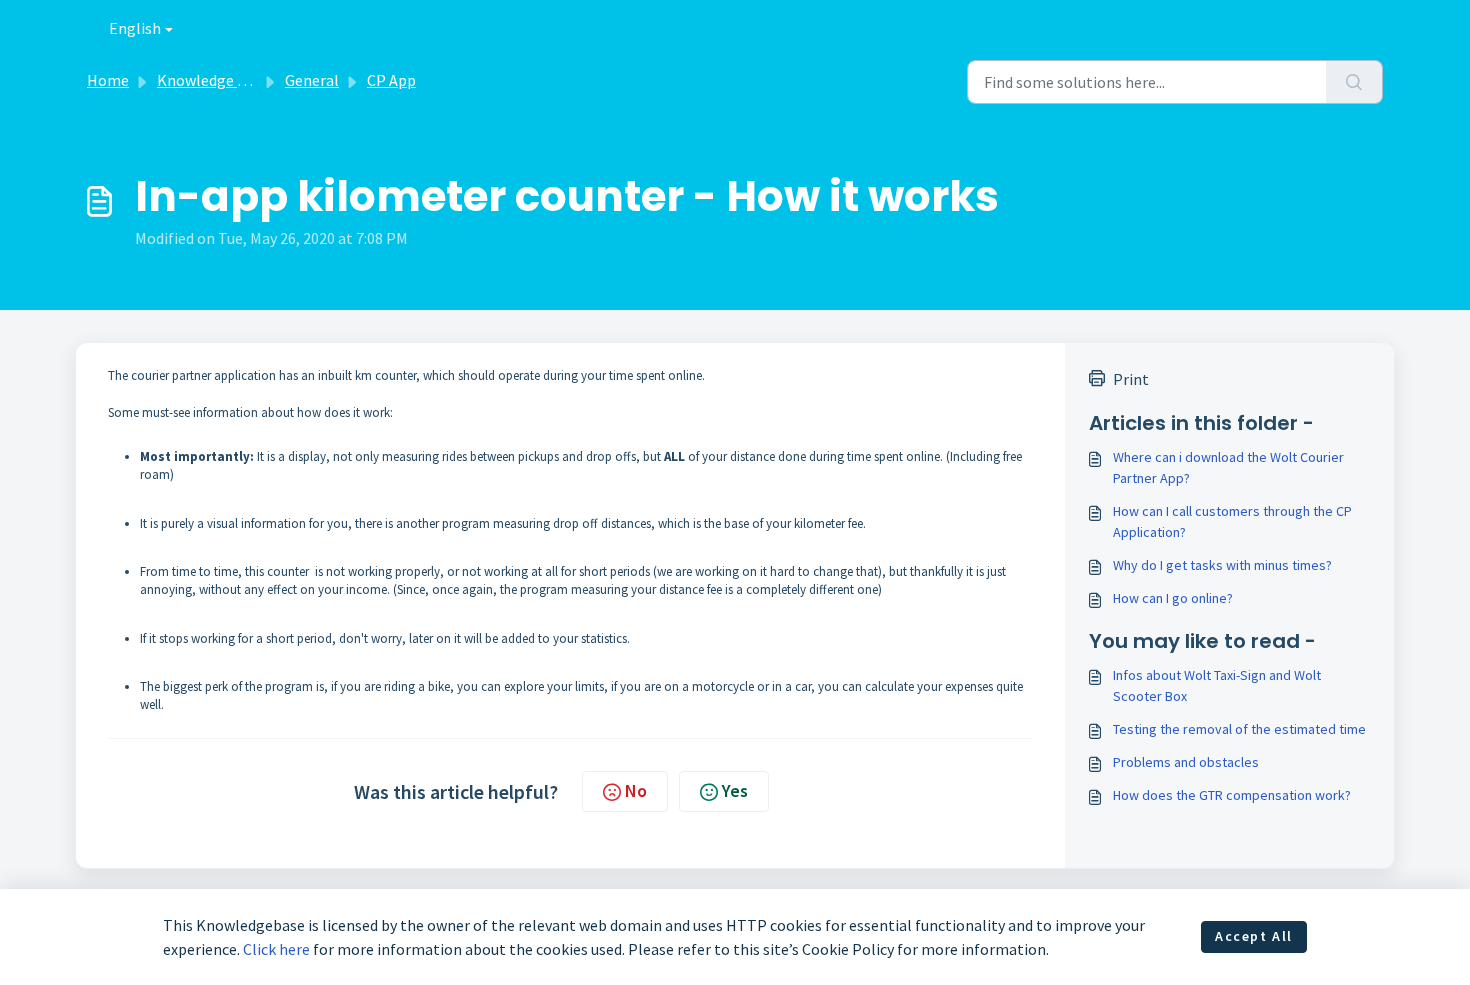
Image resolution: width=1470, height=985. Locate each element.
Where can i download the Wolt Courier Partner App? (1228, 467)
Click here (276, 949)
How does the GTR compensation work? (1232, 795)
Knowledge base (213, 80)
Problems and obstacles (1186, 762)
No (636, 790)
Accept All (1254, 936)
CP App (391, 80)
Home (108, 80)
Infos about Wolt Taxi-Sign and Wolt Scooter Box (1217, 685)
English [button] (135, 28)
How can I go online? (1173, 598)
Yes (735, 790)
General (312, 80)
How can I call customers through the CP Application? (1232, 521)
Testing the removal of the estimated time (1239, 729)
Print (1131, 379)
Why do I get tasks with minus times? (1222, 565)
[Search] (1354, 82)
